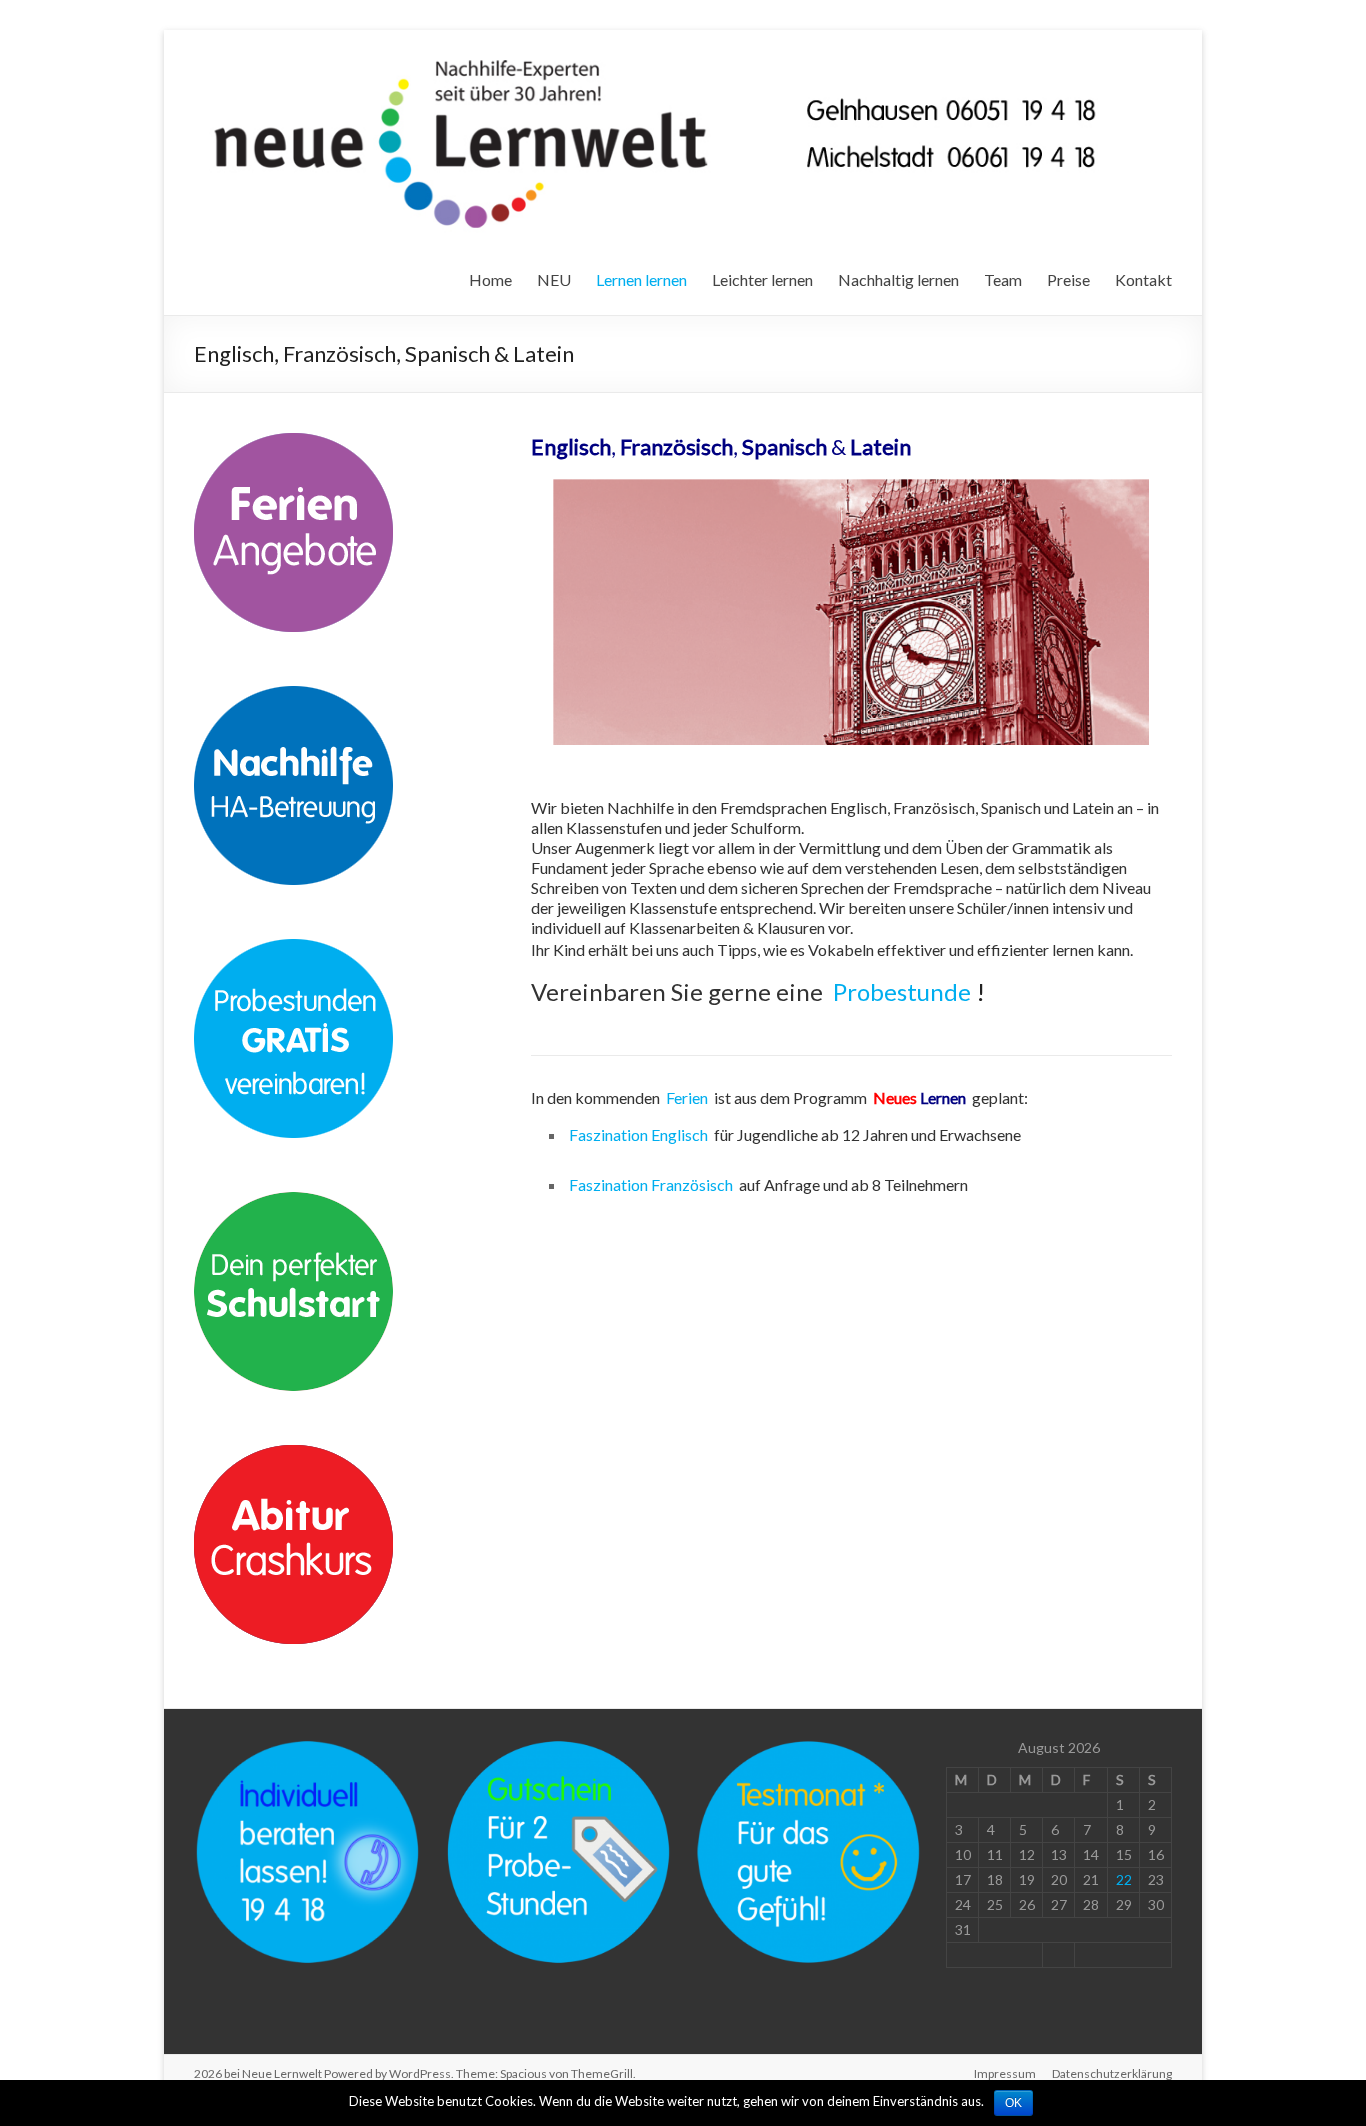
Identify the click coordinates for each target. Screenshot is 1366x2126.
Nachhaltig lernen (898, 279)
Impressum (1005, 2073)
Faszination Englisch (638, 1134)
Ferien (687, 1097)
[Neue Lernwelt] (660, 54)
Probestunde (902, 991)
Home (490, 279)
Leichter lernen (762, 279)
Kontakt (1143, 279)
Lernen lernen (641, 279)
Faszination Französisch (651, 1184)
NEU (554, 279)
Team (1003, 279)
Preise (1068, 279)
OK (1013, 2103)
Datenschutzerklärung (1112, 2073)
